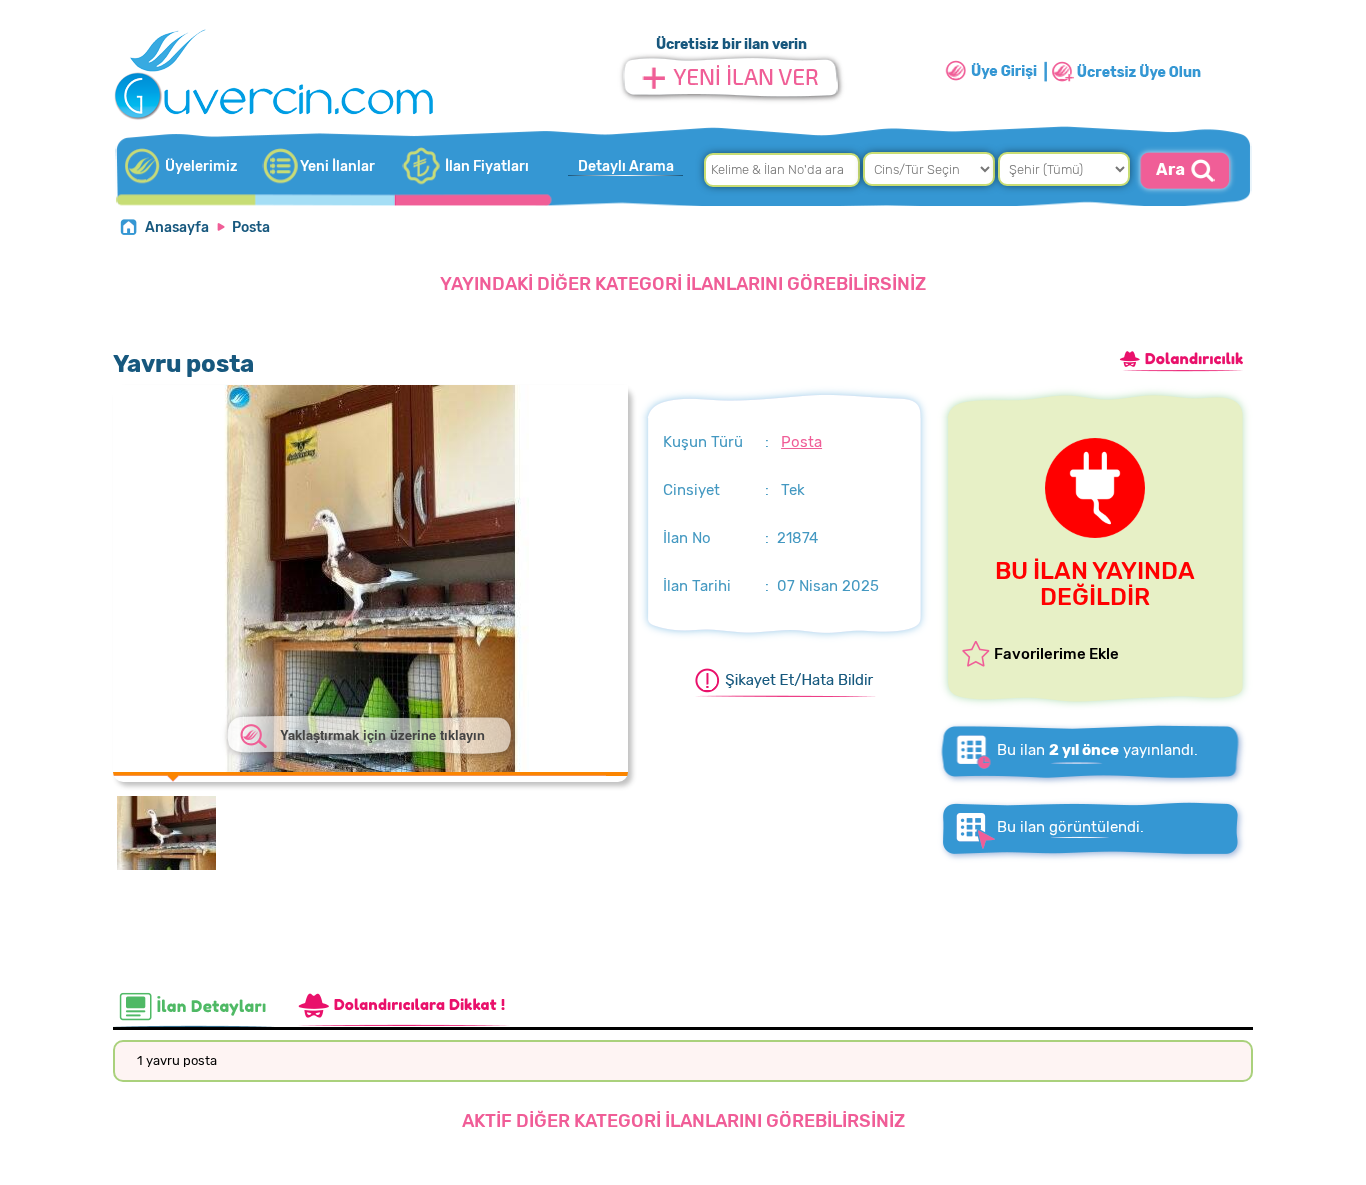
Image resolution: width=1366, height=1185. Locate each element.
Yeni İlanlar (337, 166)
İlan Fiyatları (487, 166)
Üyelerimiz (201, 166)
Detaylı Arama (626, 166)
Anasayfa (177, 227)
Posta (251, 227)
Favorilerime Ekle (1056, 654)
